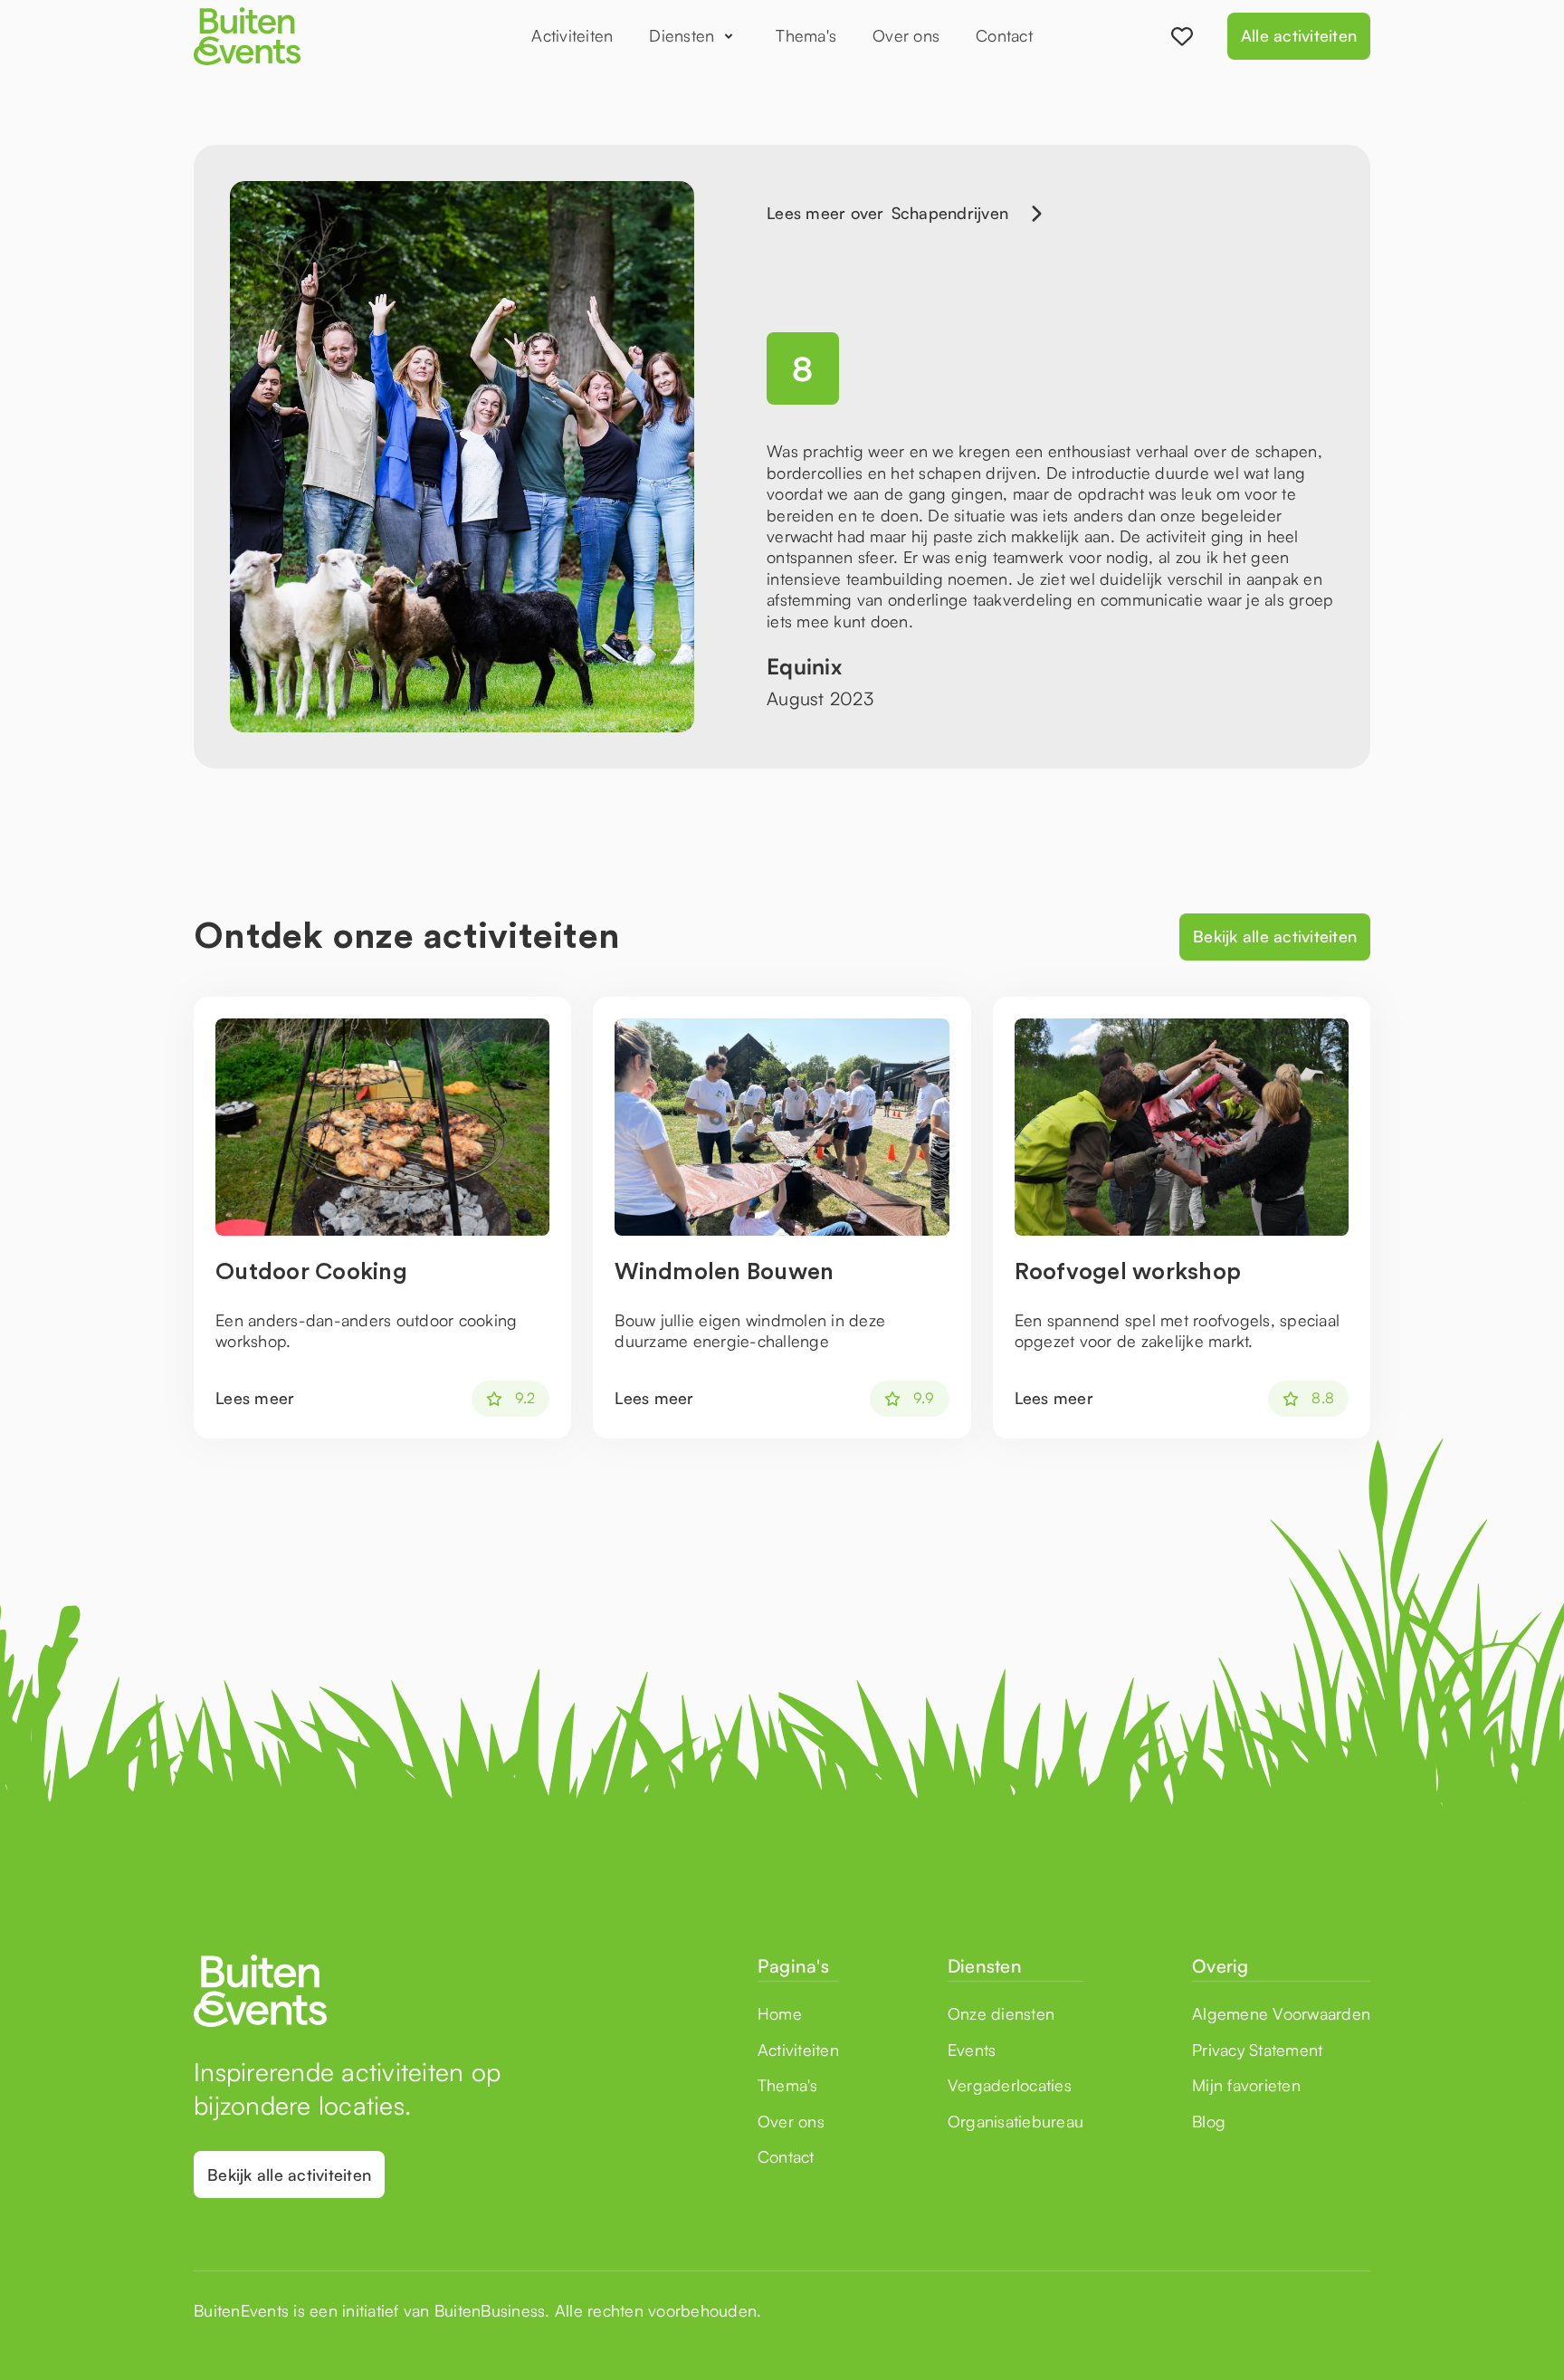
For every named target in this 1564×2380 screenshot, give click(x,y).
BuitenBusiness (490, 2310)
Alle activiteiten (1299, 35)
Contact (1004, 35)
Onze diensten (1001, 2013)
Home (780, 2013)
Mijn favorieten (1246, 2085)
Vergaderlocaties (1010, 2085)
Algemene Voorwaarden (1281, 2013)
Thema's (806, 35)
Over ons (906, 35)
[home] (302, 36)
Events (972, 2050)
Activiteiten (572, 35)
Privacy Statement (1257, 2050)
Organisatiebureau (1016, 2121)
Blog (1209, 2121)
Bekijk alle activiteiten (1275, 936)
